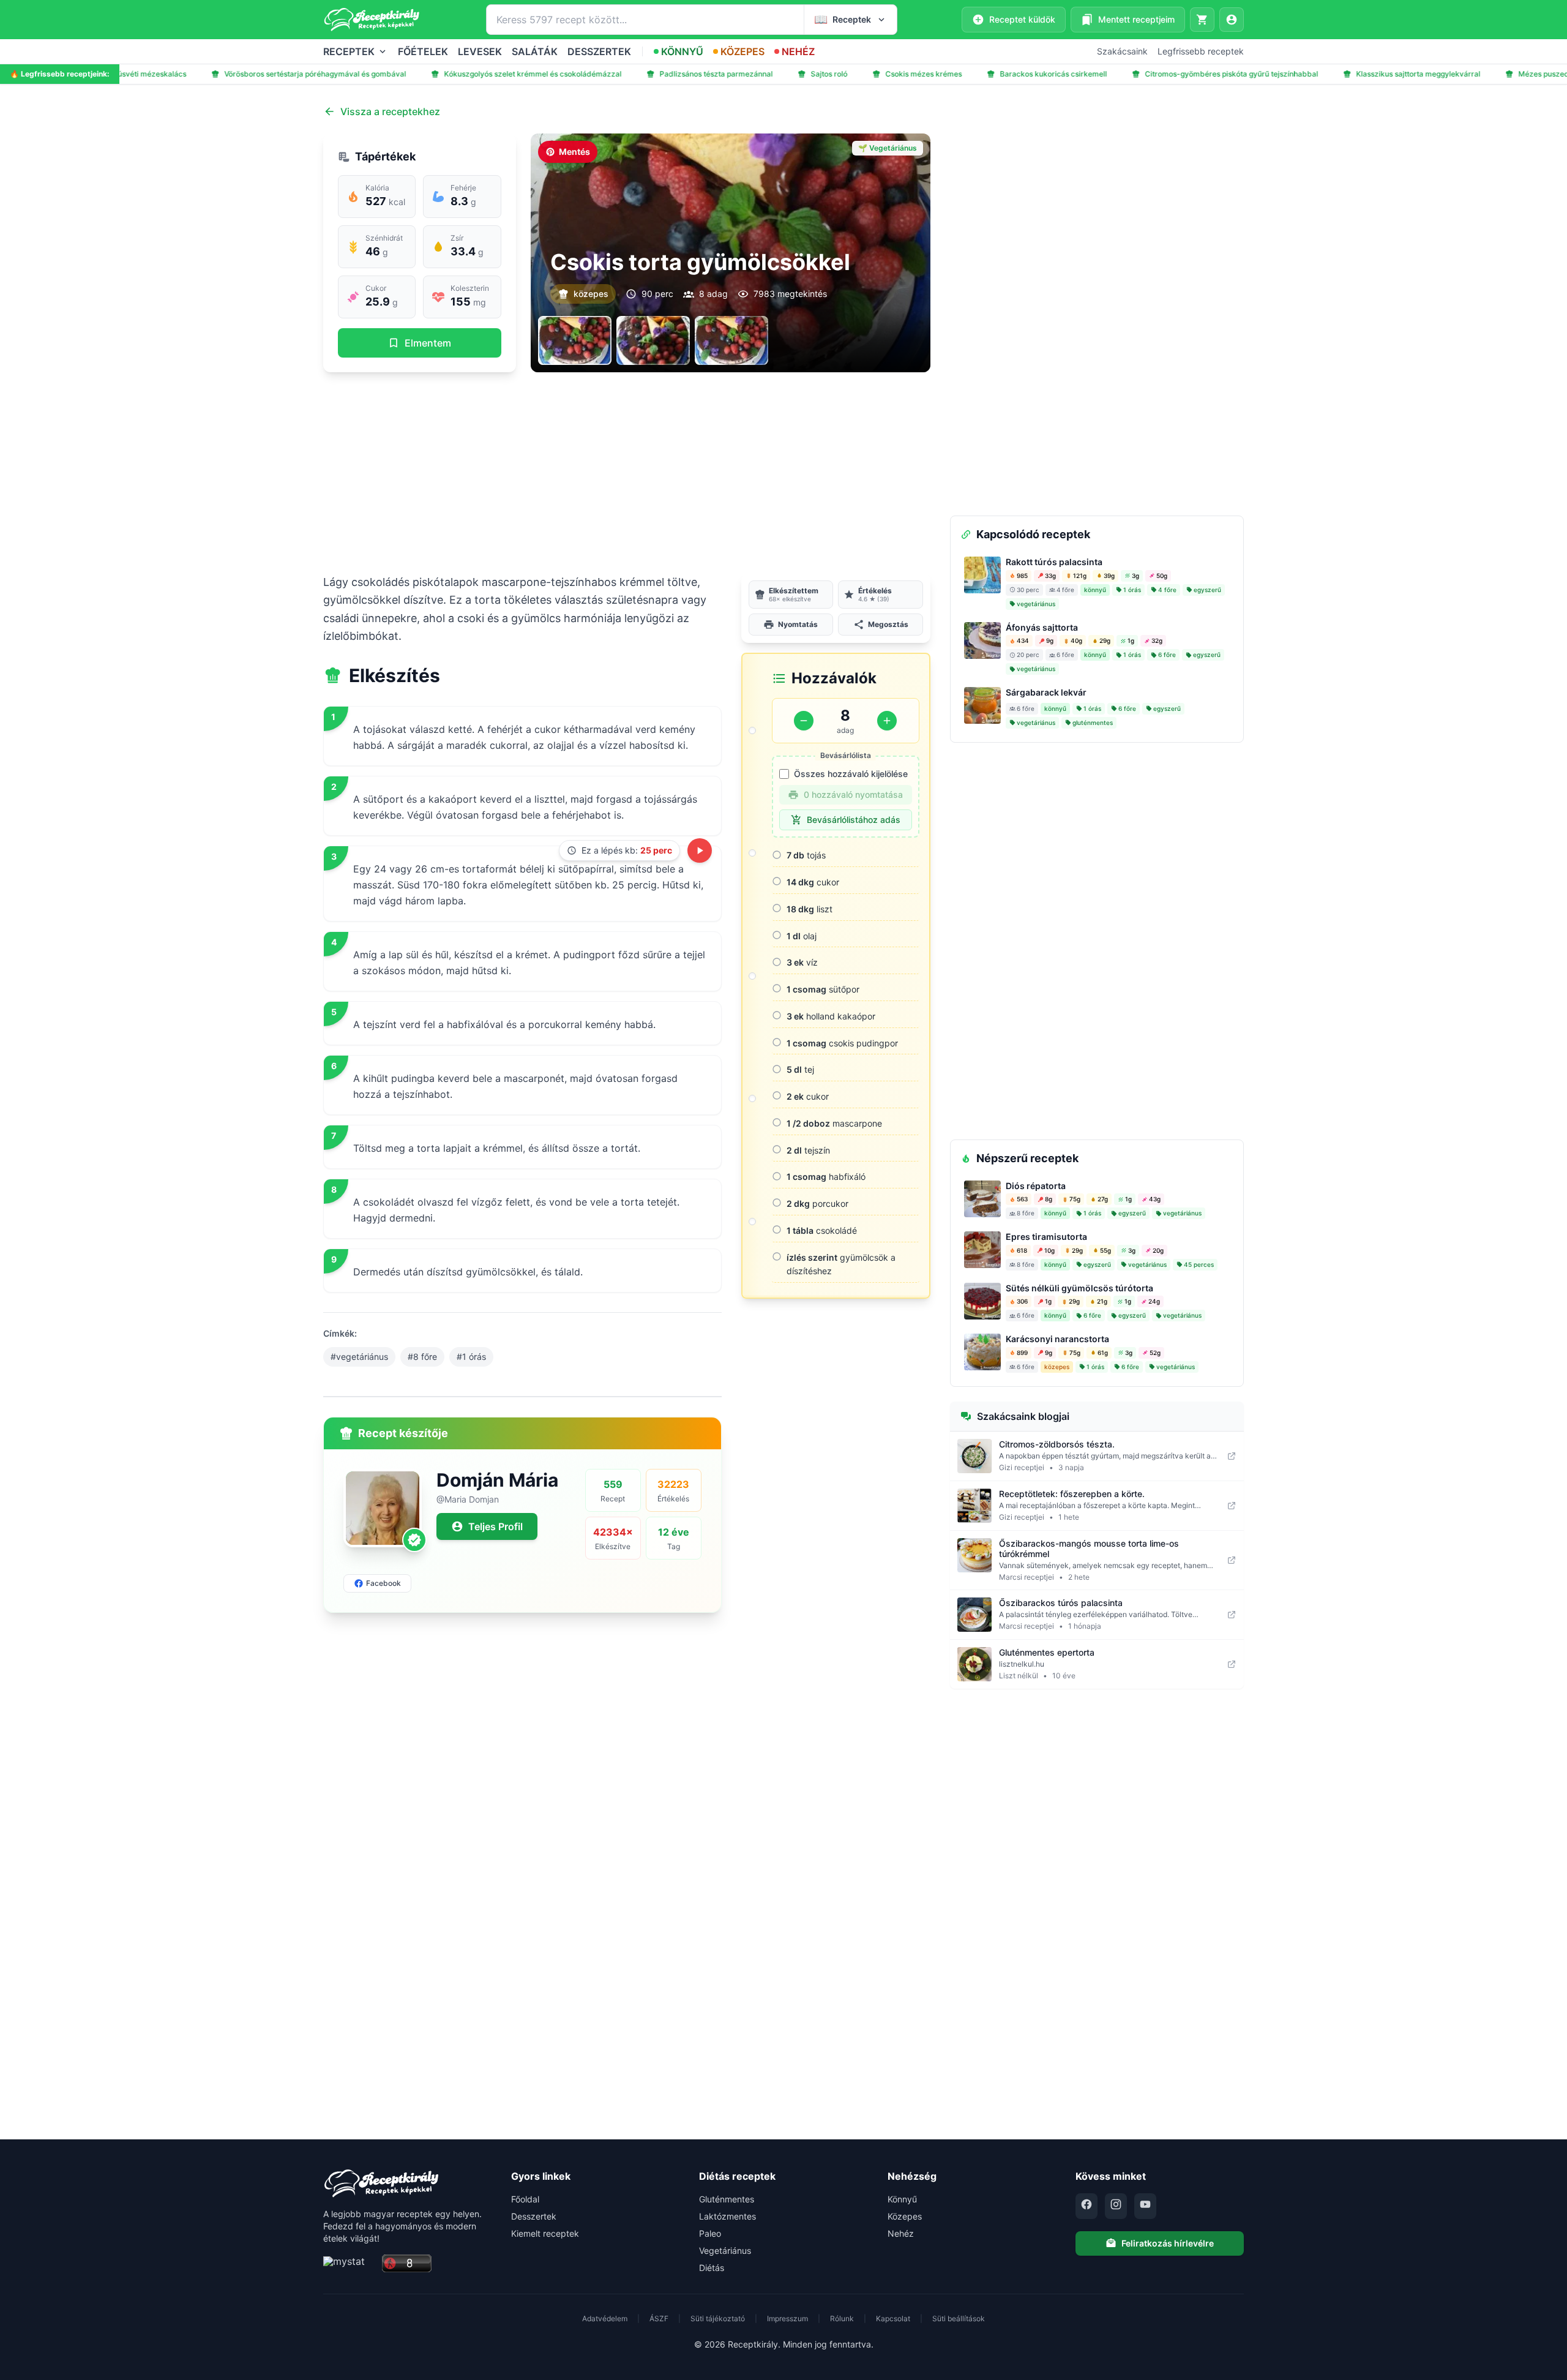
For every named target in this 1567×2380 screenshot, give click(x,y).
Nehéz (901, 2233)
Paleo (710, 2233)
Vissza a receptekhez (390, 111)
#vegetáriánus (359, 1357)
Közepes (905, 2216)
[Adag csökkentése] (804, 721)
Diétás (712, 2268)
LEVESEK (480, 51)
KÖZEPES (742, 51)
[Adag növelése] (887, 721)
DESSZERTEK (599, 51)
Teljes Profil (496, 1526)
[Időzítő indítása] (700, 850)
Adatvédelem (605, 2318)
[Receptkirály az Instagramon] (1116, 2206)
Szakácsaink (1122, 51)
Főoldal (525, 2199)
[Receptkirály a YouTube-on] (1145, 2206)
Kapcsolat (893, 2318)
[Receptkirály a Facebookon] (1086, 2206)
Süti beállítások (959, 2318)
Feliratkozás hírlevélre (1168, 2243)
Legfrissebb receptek (1201, 51)
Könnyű (902, 2199)
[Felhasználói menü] (1232, 20)
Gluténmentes (727, 2199)
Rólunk (842, 2318)
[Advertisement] (627, 473)
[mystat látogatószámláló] (349, 2264)
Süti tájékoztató (718, 2318)
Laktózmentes (727, 2216)
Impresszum (787, 2318)
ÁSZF (659, 2318)
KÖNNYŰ (682, 51)
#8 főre (422, 1357)
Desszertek (534, 2216)
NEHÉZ (798, 51)
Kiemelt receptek (545, 2233)
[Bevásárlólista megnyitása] (1202, 20)
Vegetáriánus (725, 2250)
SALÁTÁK (535, 51)
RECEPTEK (349, 51)
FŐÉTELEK (423, 51)
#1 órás (471, 1357)
